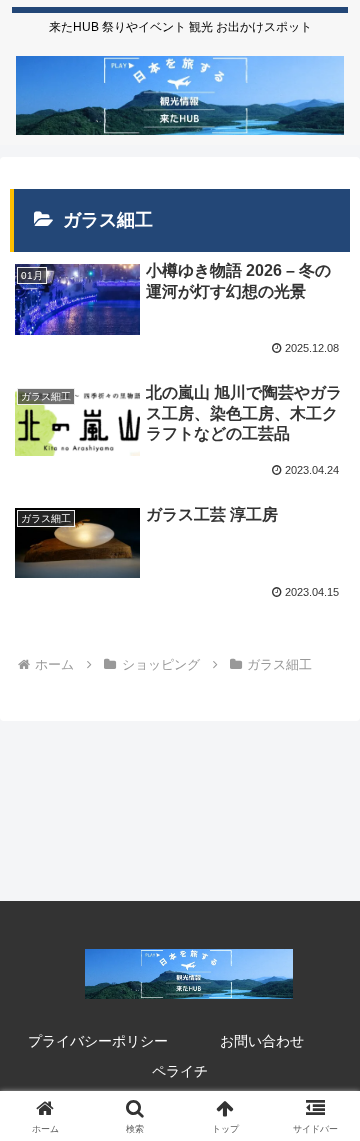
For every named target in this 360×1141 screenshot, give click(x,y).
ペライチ (180, 1071)
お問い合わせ (262, 1041)
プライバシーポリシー (98, 1041)
